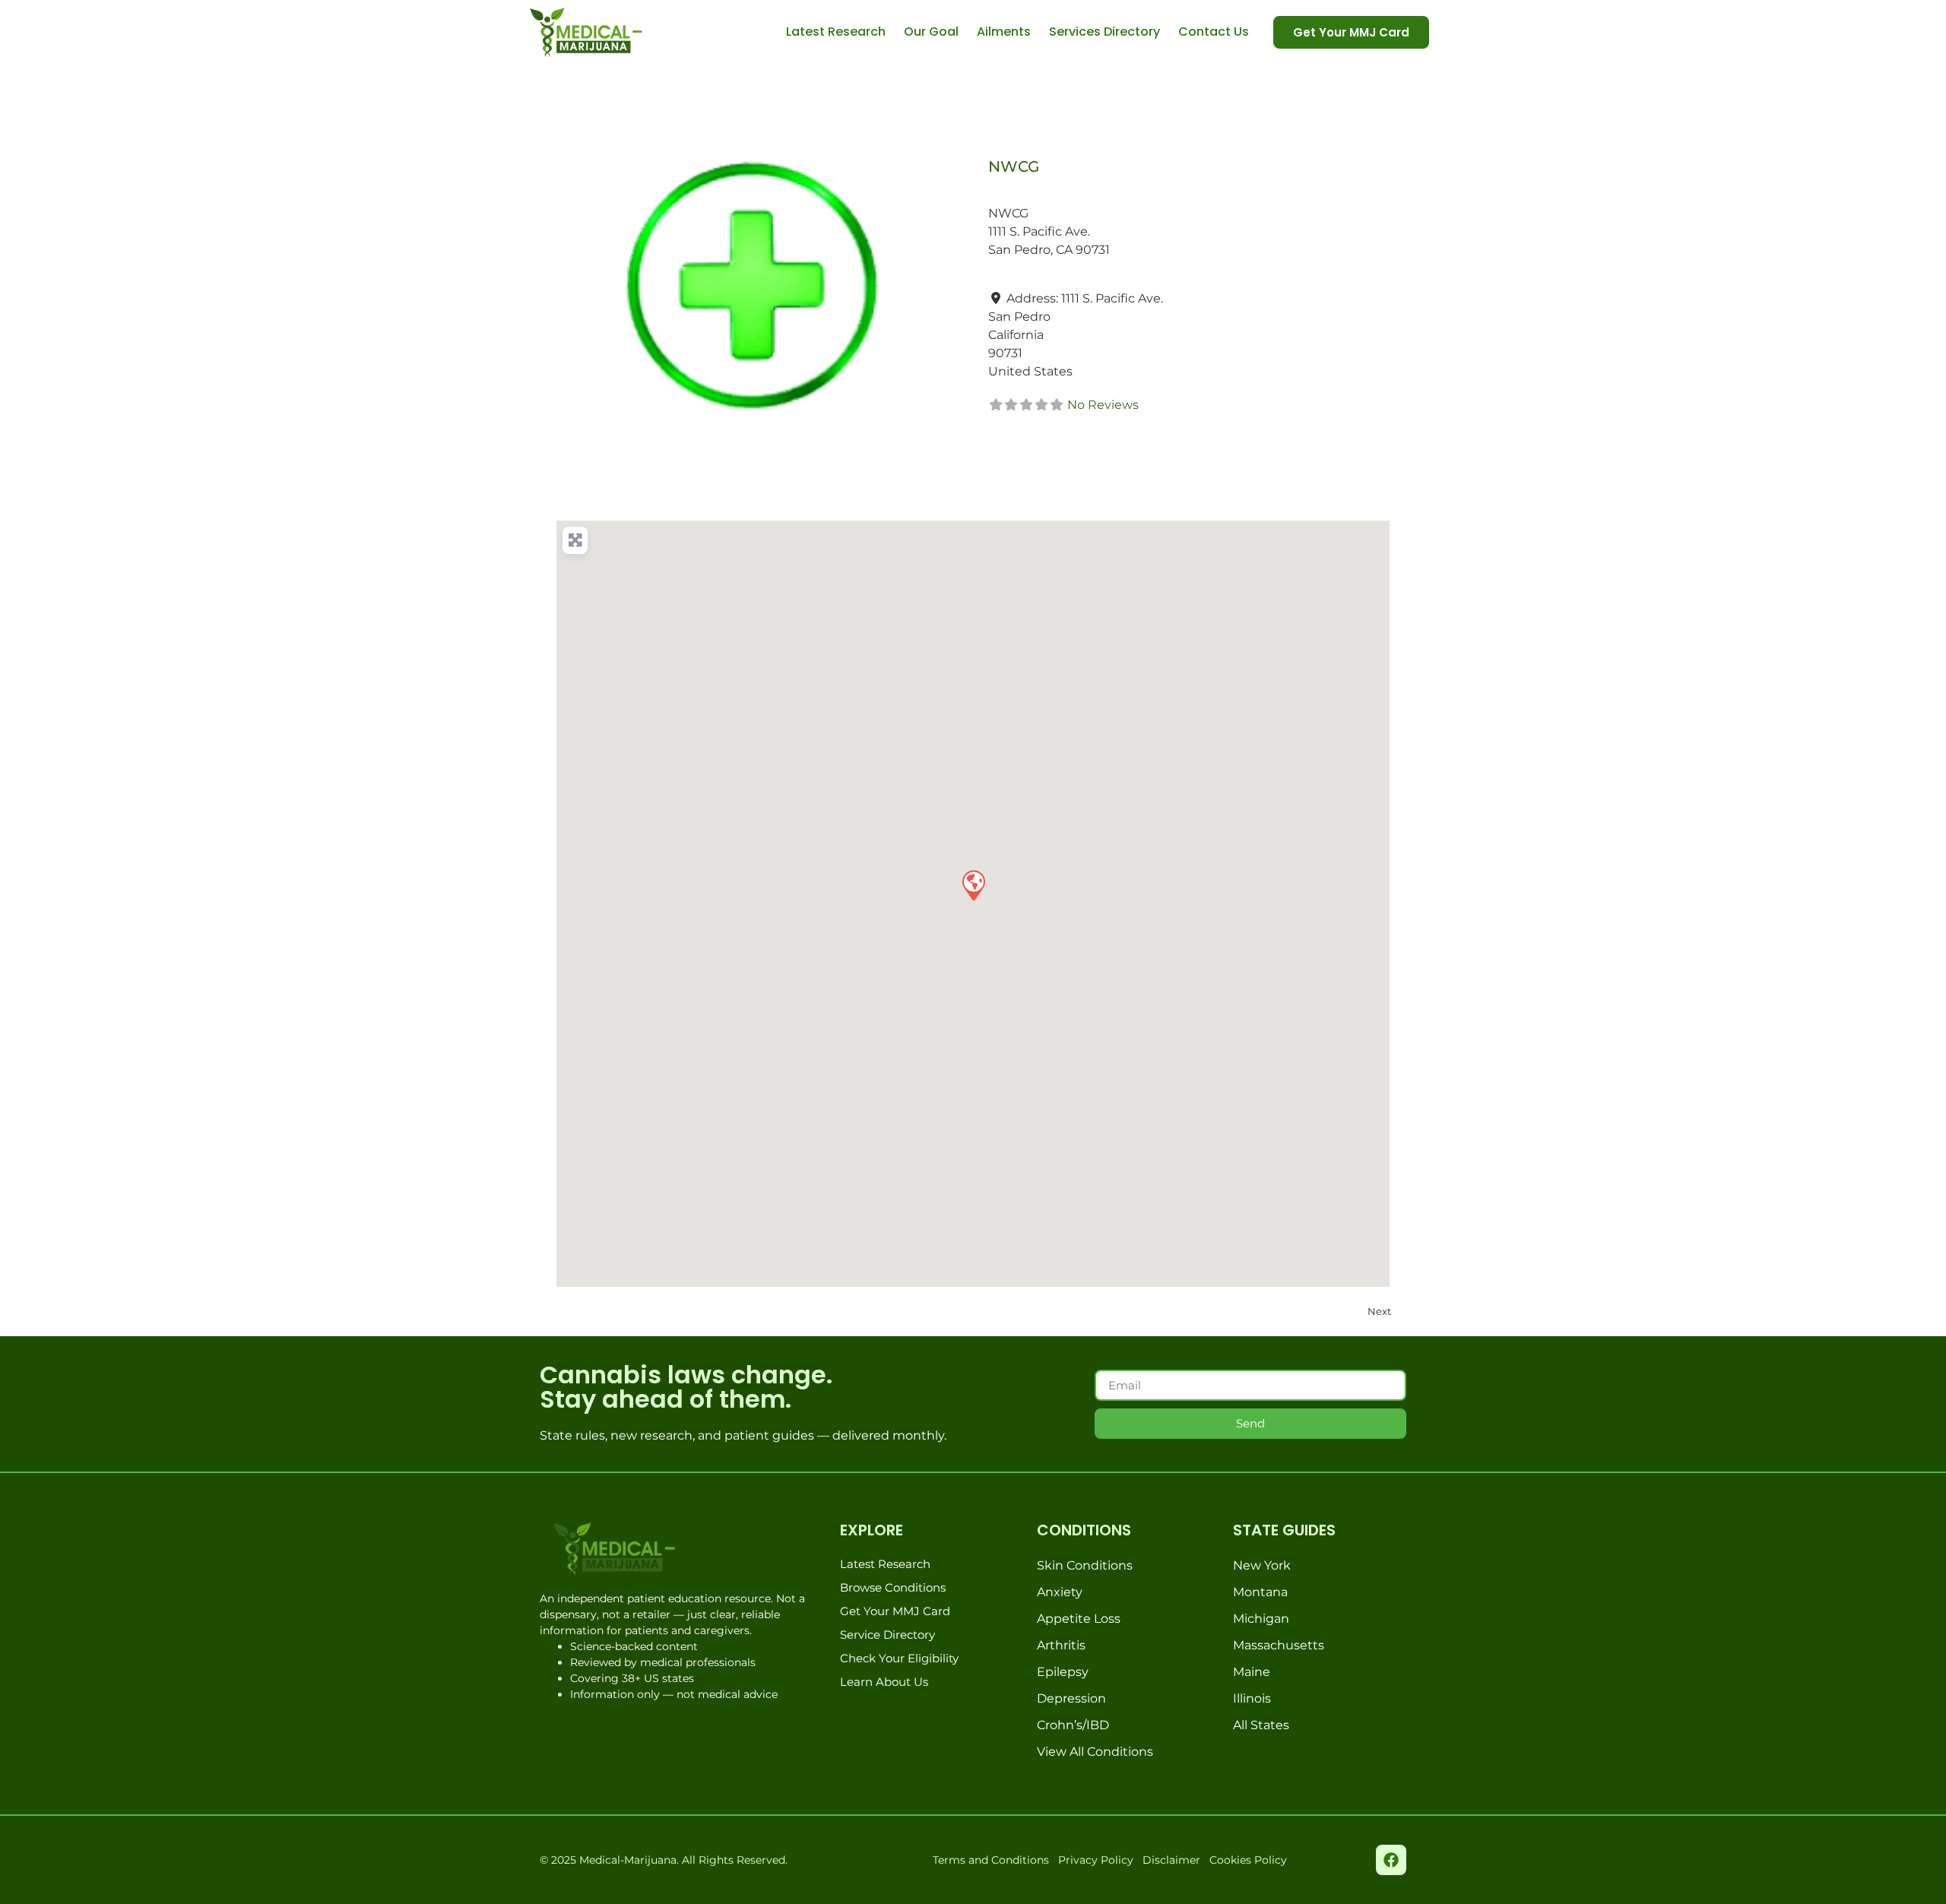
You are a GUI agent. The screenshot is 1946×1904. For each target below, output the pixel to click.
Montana (1260, 1592)
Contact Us (1214, 32)
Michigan (1261, 1619)
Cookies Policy (1248, 1860)
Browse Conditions (893, 1587)
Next (1379, 1311)
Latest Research (836, 32)
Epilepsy (1063, 1672)
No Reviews (1103, 405)
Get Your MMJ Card (895, 1611)
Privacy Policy (1096, 1860)
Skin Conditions (1085, 1565)
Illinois (1252, 1698)
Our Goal (931, 32)
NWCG (1014, 166)
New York (1262, 1565)
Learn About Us (884, 1682)
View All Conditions (1095, 1752)
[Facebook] (1391, 1860)
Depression (1071, 1698)
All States (1261, 1725)
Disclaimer (1171, 1860)
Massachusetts (1279, 1645)
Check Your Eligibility (899, 1658)
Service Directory (887, 1635)
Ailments (1004, 32)
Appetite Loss (1079, 1619)
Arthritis (1061, 1645)
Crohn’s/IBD (1073, 1725)
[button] (973, 885)
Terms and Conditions (991, 1860)
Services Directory (1105, 32)
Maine (1252, 1672)
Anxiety (1060, 1592)
